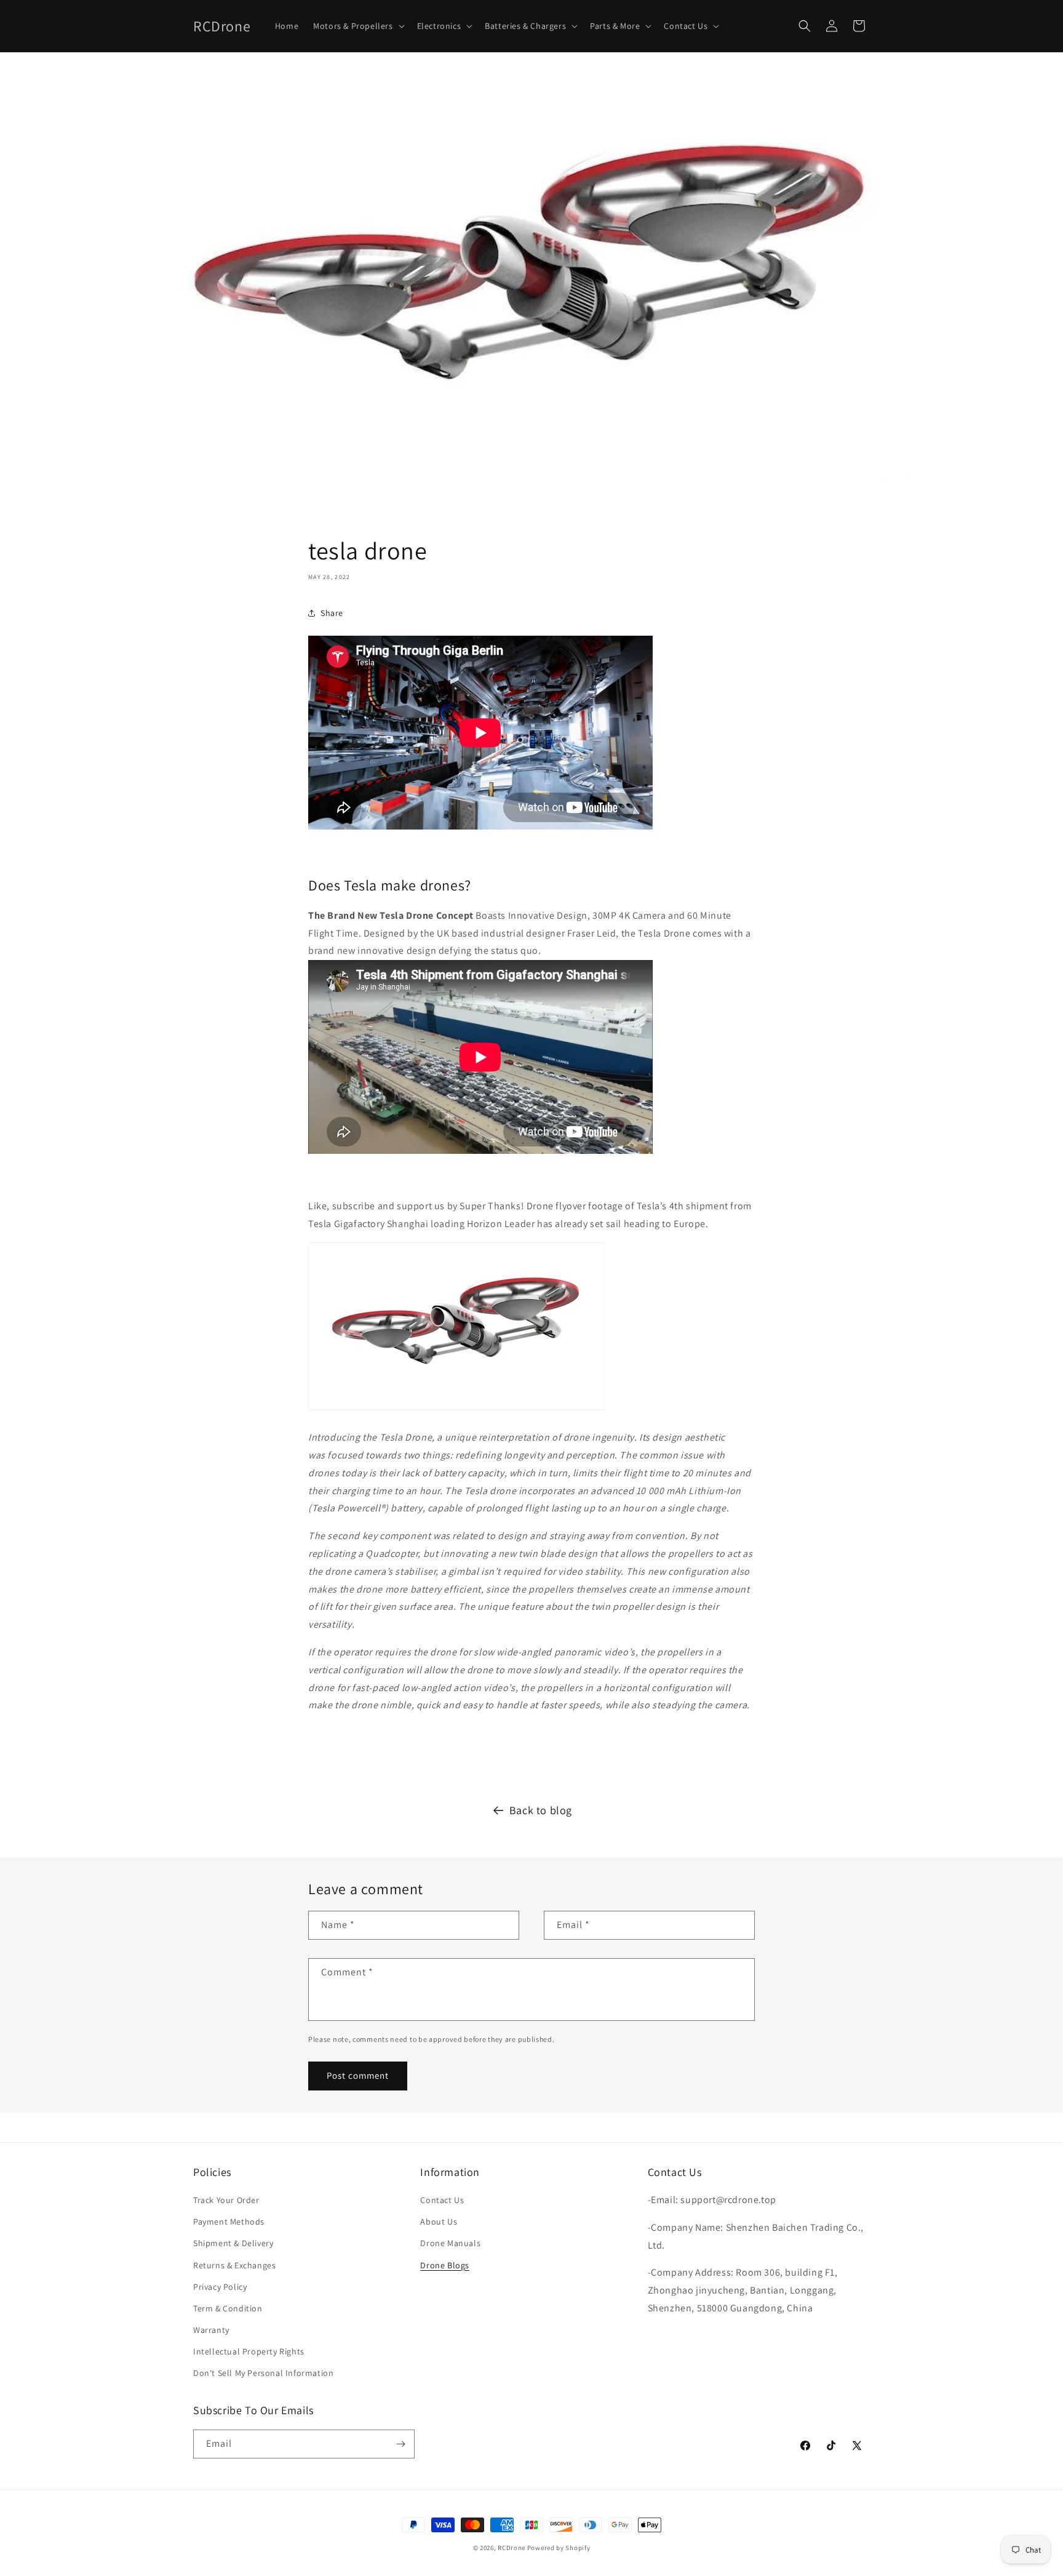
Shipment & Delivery (233, 2243)
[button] (357, 26)
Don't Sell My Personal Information (263, 2373)
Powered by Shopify (559, 2548)
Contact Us (442, 2200)
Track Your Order (226, 2200)
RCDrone (512, 2548)
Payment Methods (229, 2222)
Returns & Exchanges (234, 2265)
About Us (439, 2222)
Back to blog (541, 1810)
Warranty (211, 2330)
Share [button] (332, 613)
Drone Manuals (450, 2243)
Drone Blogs (445, 2265)
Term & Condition (228, 2308)
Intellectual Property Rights (249, 2351)
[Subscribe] (400, 2444)
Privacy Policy (220, 2287)
